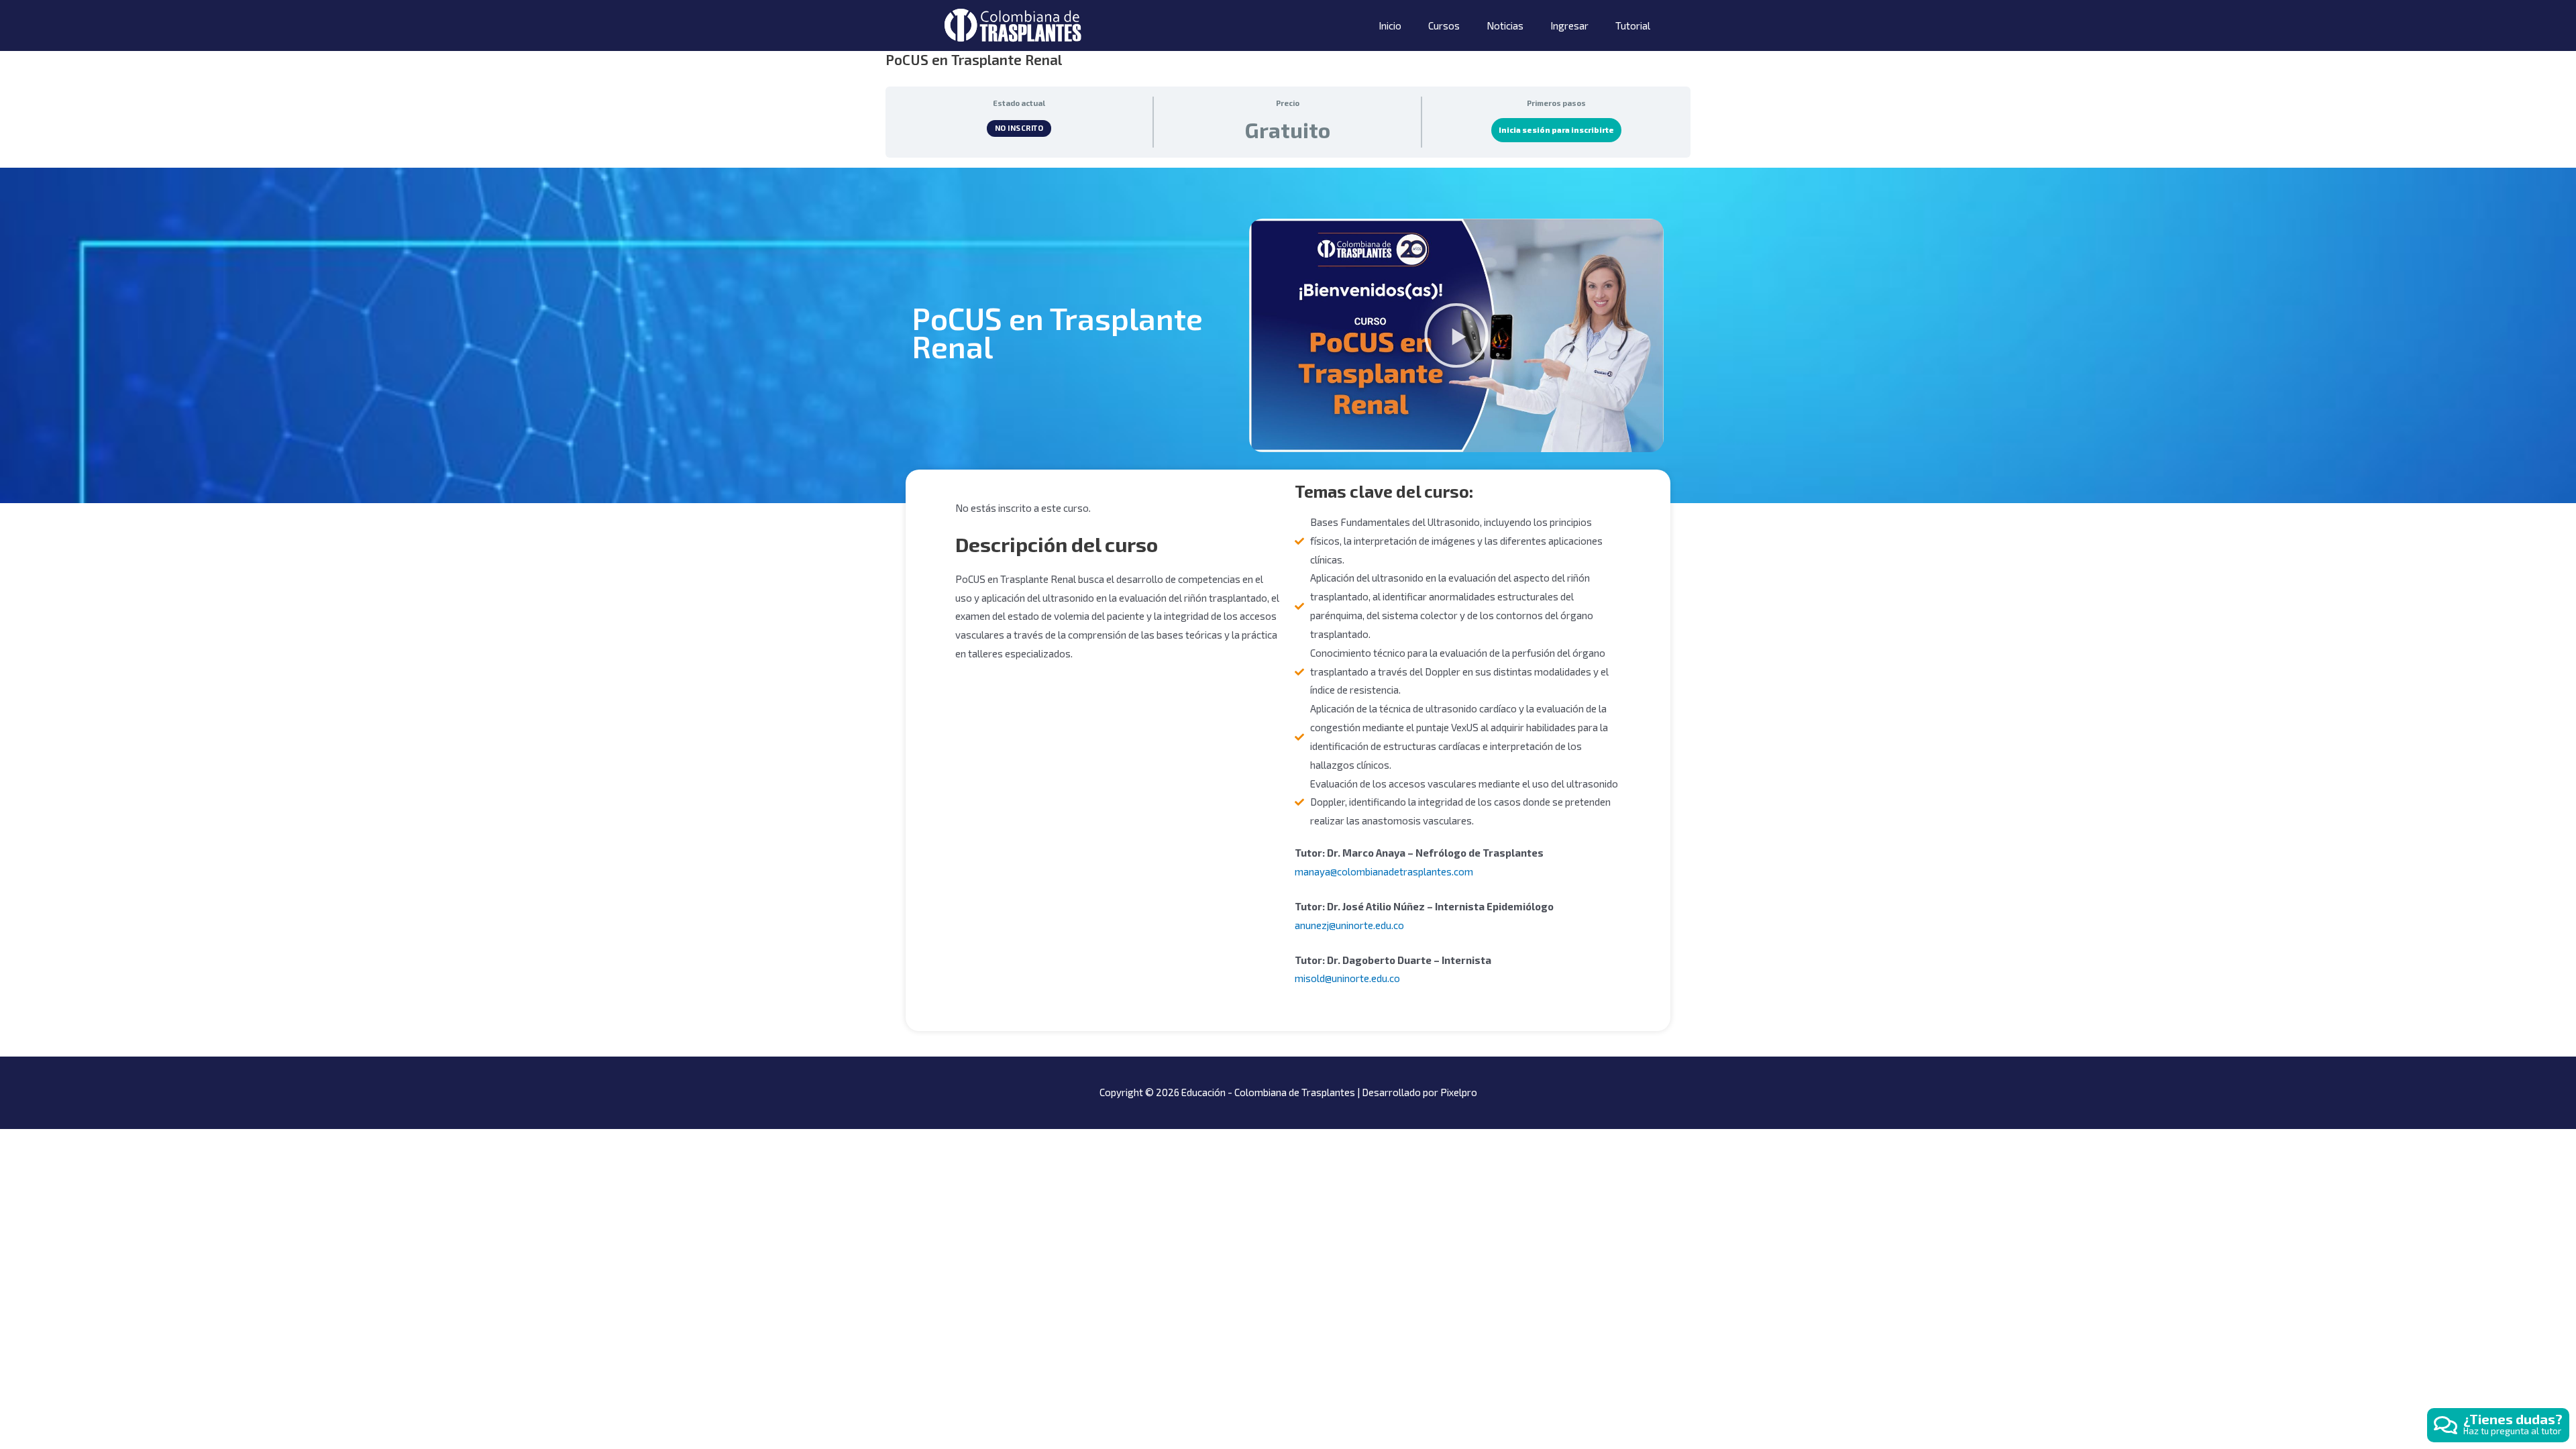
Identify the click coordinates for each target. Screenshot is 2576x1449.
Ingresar (1569, 25)
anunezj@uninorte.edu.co (1349, 925)
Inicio (1390, 25)
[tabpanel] (1288, 599)
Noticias (1505, 25)
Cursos (1444, 25)
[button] (1456, 335)
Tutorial (1633, 25)
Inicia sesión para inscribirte (1556, 130)
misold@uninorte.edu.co (1347, 978)
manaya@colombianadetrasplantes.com (1384, 871)
